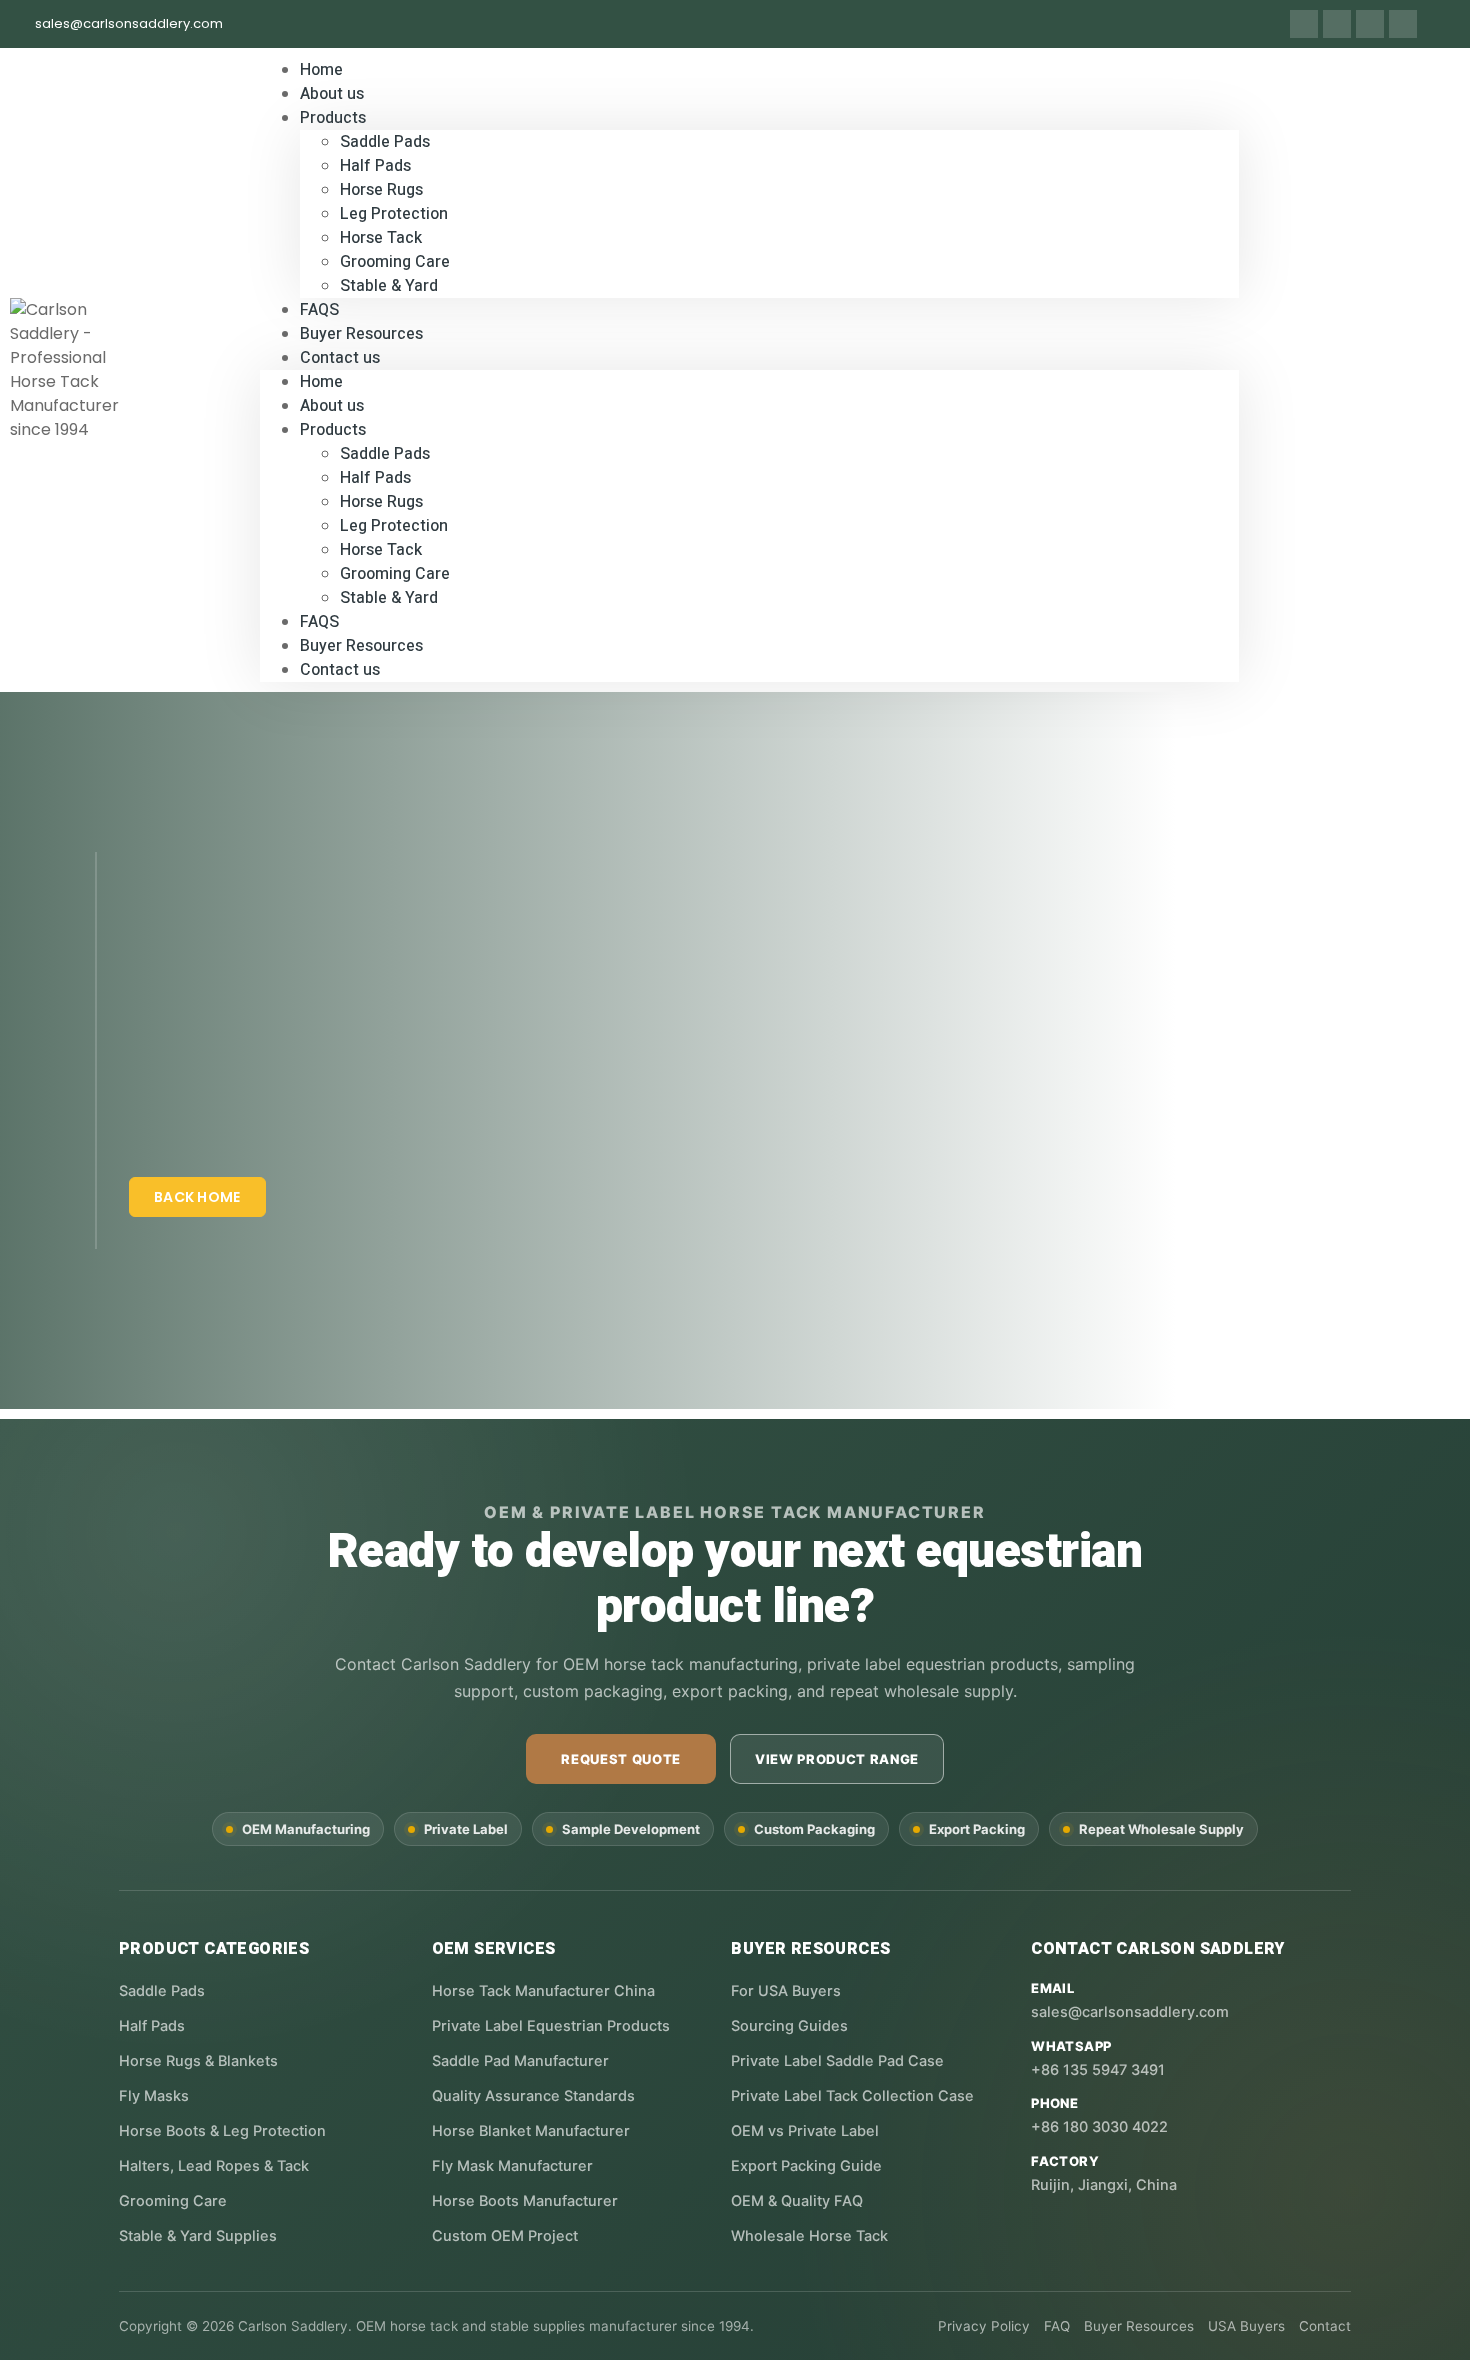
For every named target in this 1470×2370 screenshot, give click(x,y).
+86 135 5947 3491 (1098, 2070)
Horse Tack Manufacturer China (543, 1991)
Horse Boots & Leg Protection (222, 2131)
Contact (1325, 2326)
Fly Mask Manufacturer (512, 2166)
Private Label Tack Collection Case (852, 2096)
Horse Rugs (381, 190)
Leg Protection (394, 214)
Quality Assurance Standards (533, 2096)
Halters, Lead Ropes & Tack (214, 2166)
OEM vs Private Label (805, 2131)
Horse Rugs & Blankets (198, 2061)
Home (321, 382)
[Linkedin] (1337, 24)
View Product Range (837, 1759)
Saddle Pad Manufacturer (520, 2061)
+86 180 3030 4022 (1099, 2127)
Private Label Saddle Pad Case (837, 2061)
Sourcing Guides (789, 2026)
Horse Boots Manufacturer (525, 2201)
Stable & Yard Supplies (198, 2236)
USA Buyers (1246, 2326)
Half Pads (375, 166)
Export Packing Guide (806, 2166)
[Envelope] (1370, 24)
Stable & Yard (389, 286)
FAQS (319, 622)
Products (333, 118)
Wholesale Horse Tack (809, 2236)
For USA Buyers (786, 1991)
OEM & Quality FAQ (797, 2201)
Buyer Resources (361, 646)
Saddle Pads (385, 142)
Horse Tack (381, 238)
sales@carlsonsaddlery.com (1130, 2012)
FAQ (1057, 2326)
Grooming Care (395, 262)
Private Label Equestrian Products (551, 2026)
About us (332, 406)
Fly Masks (154, 2096)
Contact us (340, 358)
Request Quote (620, 1759)
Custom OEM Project (505, 2236)
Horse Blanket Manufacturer (531, 2131)
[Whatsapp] (1304, 24)
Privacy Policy (984, 2326)
